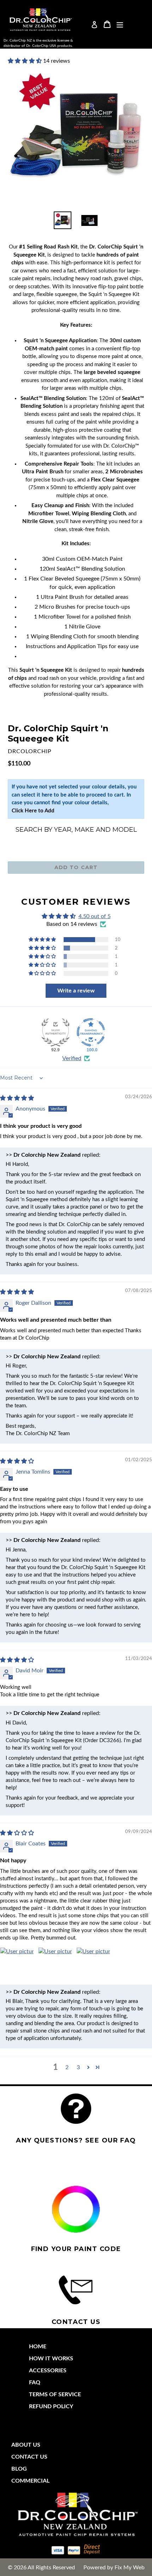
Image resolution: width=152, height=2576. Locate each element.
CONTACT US (29, 2457)
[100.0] (91, 1032)
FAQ (35, 2383)
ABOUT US (26, 2445)
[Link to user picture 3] (93, 1964)
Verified (72, 1058)
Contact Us (76, 2322)
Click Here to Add (33, 811)
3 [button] (78, 2067)
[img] (17, 1098)
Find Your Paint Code (76, 2249)
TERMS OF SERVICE (55, 2394)
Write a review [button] (76, 991)
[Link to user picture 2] (55, 1964)
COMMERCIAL (30, 2481)
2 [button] (67, 2067)
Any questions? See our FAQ (76, 2140)
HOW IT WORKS (51, 2359)
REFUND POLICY (51, 2406)
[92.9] (55, 1032)
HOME (38, 2347)
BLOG (19, 2469)
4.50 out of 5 (95, 916)
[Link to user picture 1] (17, 1964)
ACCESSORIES (48, 2371)
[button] (25, 61)
